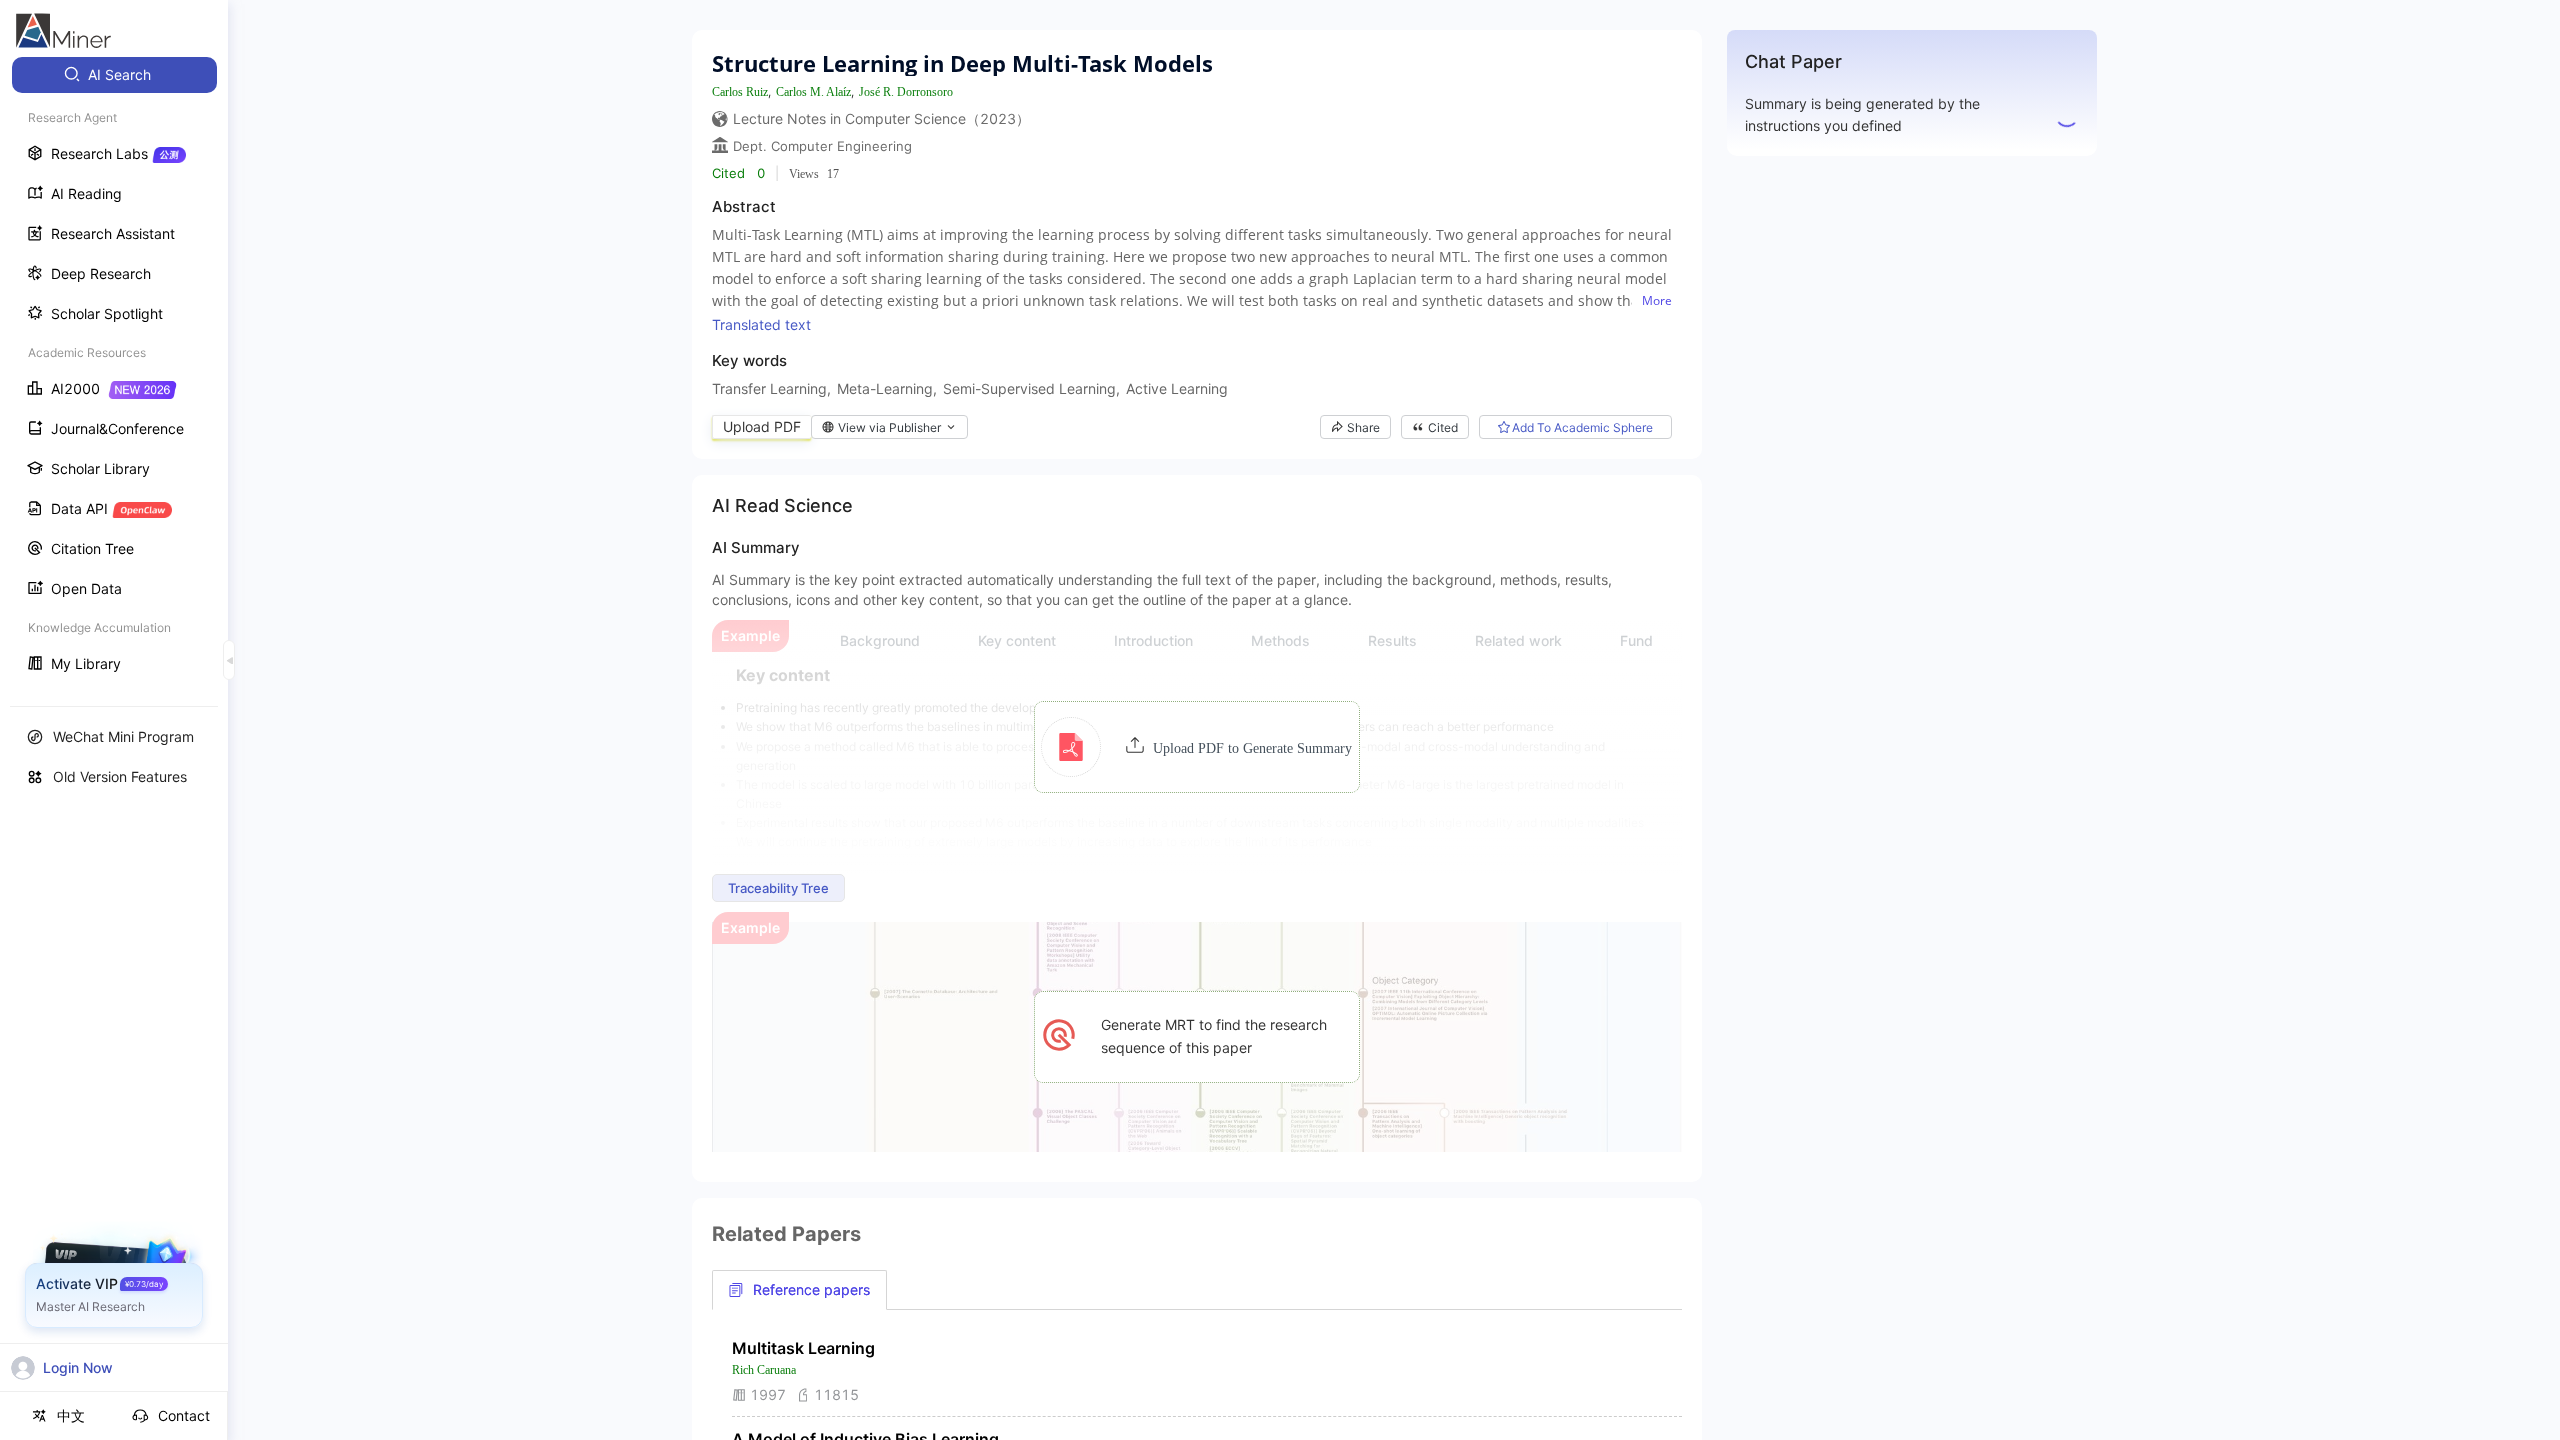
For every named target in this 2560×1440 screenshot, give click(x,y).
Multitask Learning (803, 1348)
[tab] (799, 1290)
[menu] (114, 371)
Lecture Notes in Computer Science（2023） (881, 118)
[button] (1196, 747)
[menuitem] (114, 75)
